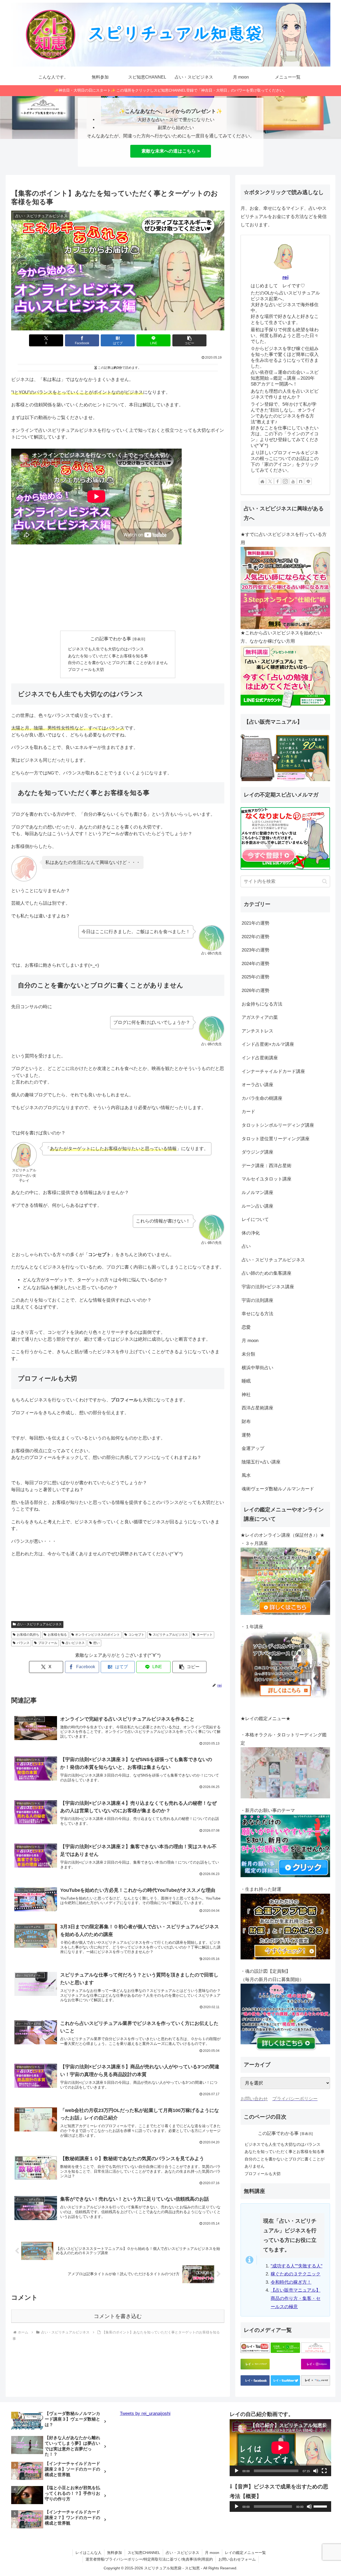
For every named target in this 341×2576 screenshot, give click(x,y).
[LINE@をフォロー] (308, 481)
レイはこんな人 (88, 2553)
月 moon (212, 2553)
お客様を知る (57, 1635)
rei (285, 277)
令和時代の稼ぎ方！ (291, 2282)
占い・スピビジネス (182, 2553)
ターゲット (205, 1635)
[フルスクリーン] (324, 2471)
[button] (189, 340)
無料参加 (115, 2553)
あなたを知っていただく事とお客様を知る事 (108, 656)
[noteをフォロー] (301, 481)
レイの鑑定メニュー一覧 (245, 2553)
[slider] (321, 2506)
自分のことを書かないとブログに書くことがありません (118, 663)
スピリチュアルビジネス (170, 1635)
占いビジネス (75, 1643)
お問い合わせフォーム (237, 2559)
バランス (23, 1643)
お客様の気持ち (28, 1635)
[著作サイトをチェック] (262, 481)
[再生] (237, 2471)
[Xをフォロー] (270, 481)
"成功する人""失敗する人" (297, 2266)
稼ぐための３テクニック (296, 2274)
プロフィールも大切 (86, 669)
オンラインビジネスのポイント (98, 1635)
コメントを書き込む (118, 2316)
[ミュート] (316, 2471)
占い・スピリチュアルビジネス (39, 1624)
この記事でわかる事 (111, 639)
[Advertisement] (118, 588)
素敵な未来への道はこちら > (171, 151)
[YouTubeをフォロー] (293, 481)
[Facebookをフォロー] (278, 481)
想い (96, 1643)
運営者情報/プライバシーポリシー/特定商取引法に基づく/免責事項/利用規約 (149, 2559)
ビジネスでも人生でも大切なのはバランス (106, 649)
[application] (280, 2448)
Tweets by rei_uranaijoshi (145, 2413)
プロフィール (48, 1643)
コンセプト (136, 1635)
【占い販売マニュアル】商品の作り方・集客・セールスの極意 (296, 2298)
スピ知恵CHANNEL (144, 2553)
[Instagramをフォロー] (285, 481)
